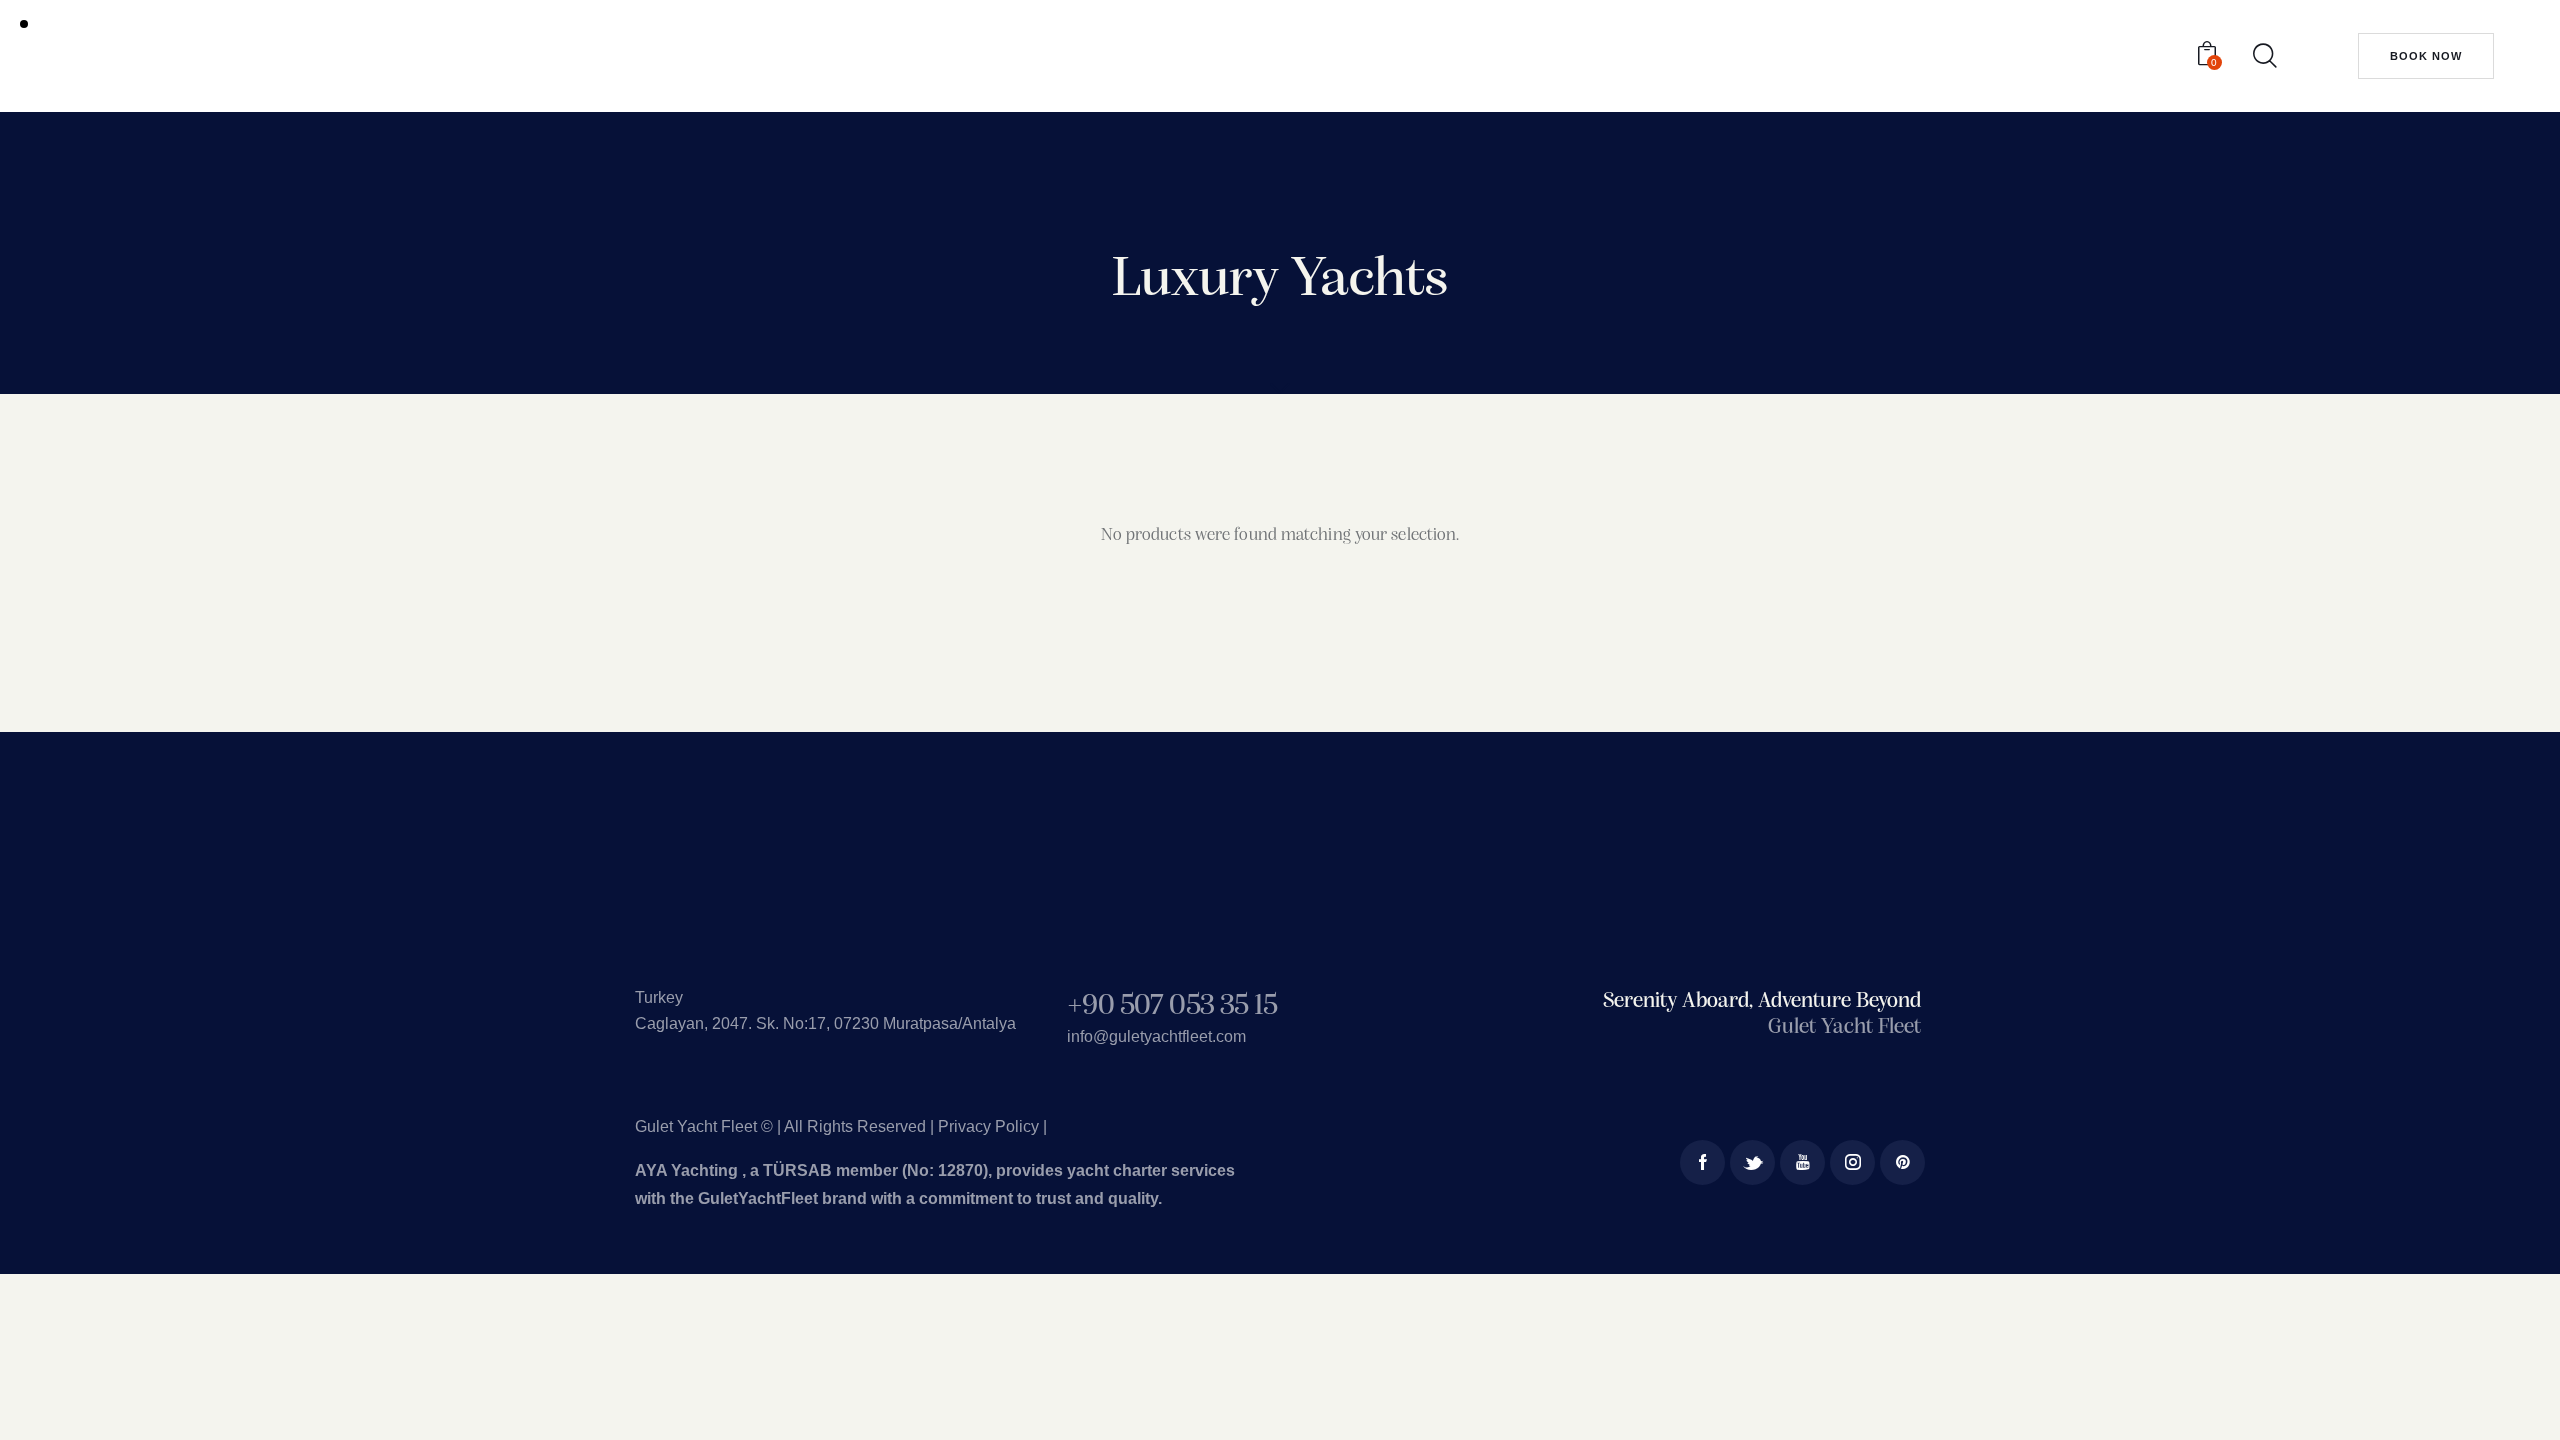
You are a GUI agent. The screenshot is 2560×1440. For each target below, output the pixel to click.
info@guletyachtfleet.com (1156, 1036)
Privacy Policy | (992, 1126)
